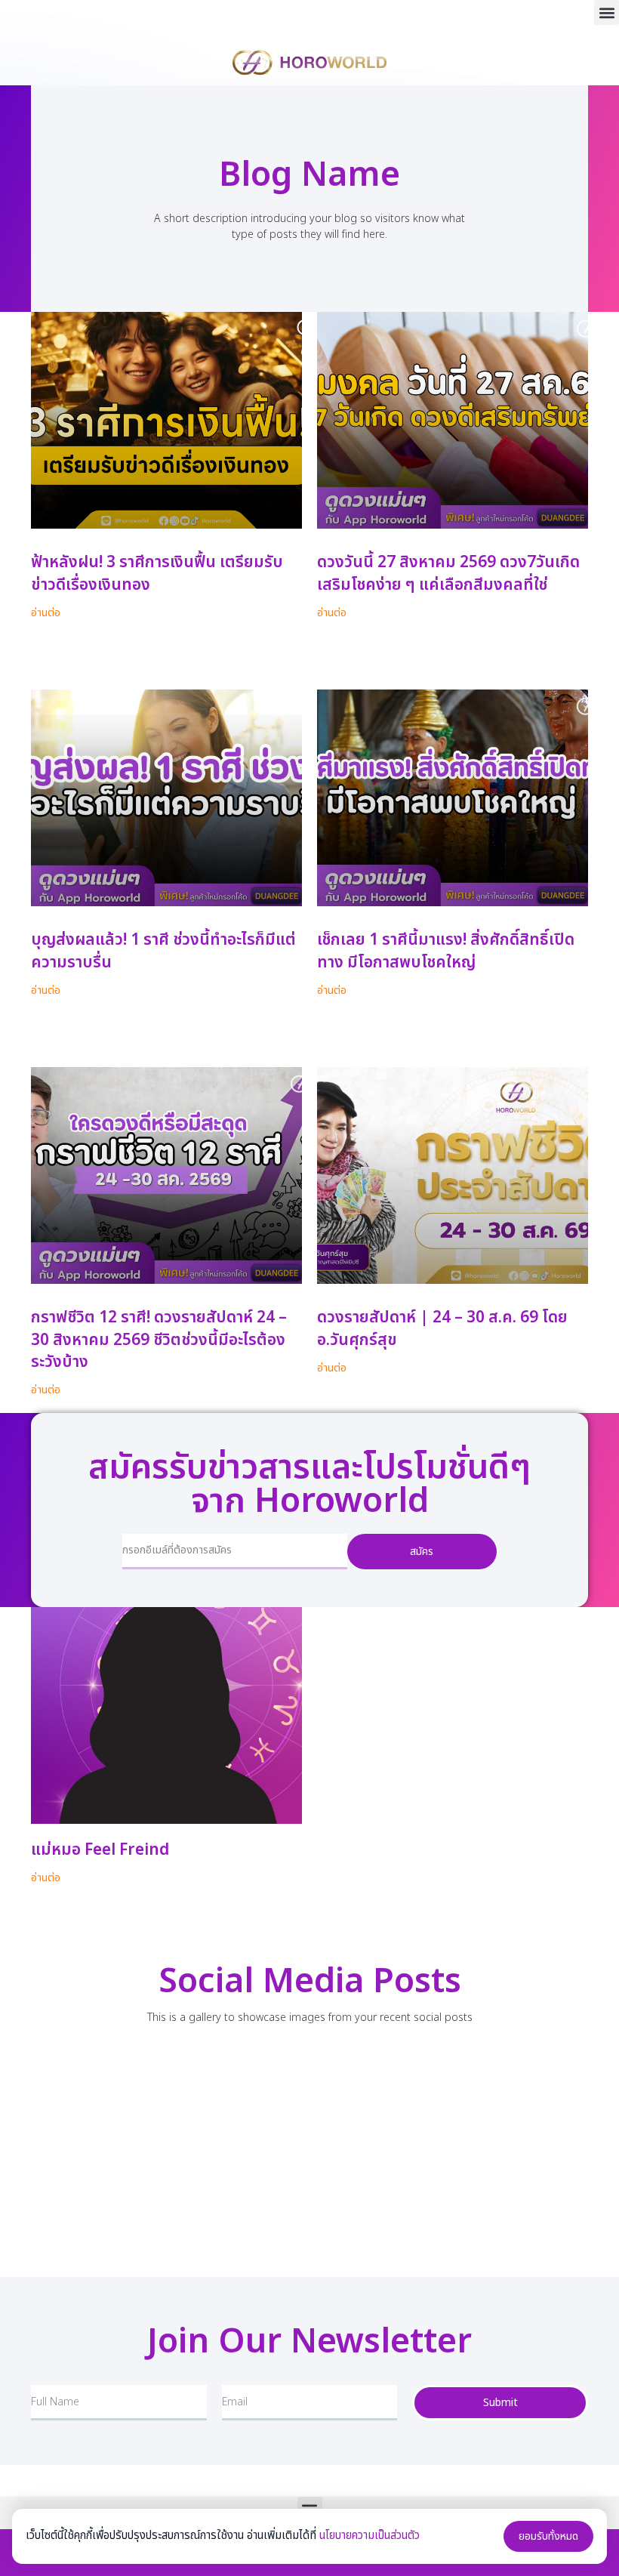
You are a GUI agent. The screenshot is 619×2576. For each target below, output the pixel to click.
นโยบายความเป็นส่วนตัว (370, 2536)
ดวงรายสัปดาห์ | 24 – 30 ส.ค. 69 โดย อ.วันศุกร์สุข (442, 1328)
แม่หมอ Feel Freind (100, 1850)
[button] (607, 12)
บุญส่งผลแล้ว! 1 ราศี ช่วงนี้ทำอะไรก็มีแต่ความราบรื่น (163, 951)
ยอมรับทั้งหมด (548, 2536)
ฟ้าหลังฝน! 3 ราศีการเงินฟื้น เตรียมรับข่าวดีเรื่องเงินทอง (157, 573)
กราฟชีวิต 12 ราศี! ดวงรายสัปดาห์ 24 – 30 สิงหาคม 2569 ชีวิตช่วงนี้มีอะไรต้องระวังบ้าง (159, 1340)
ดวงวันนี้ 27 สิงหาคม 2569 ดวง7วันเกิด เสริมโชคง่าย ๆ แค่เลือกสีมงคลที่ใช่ (448, 573)
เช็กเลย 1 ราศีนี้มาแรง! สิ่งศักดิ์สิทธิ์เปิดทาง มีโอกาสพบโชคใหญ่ (446, 951)
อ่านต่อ (46, 613)
